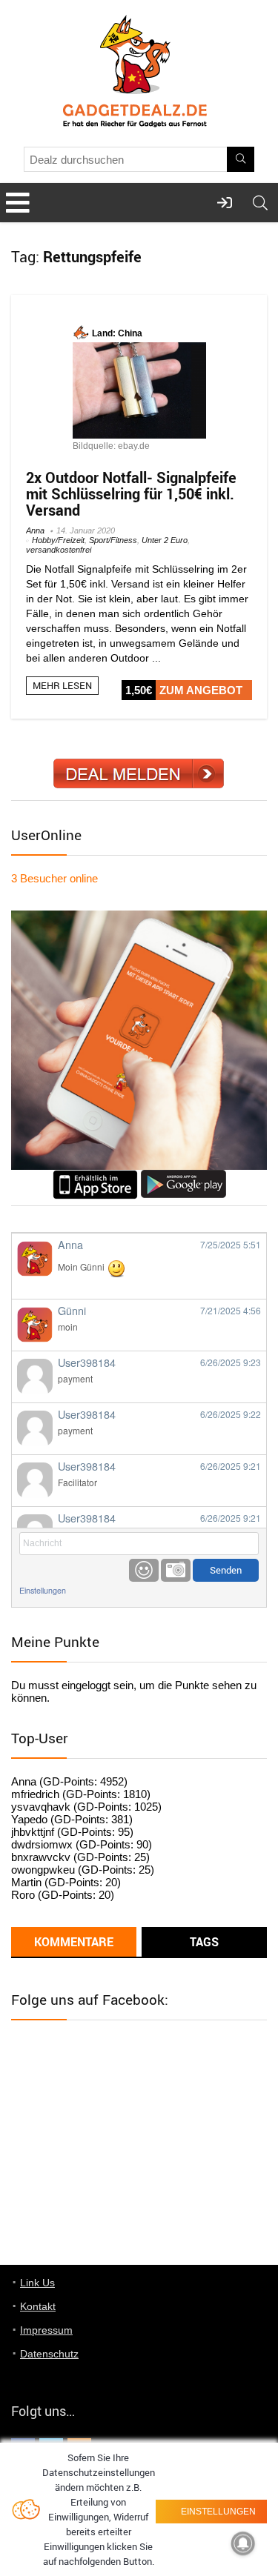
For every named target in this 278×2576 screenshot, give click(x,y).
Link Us (37, 2283)
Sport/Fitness (113, 540)
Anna (35, 530)
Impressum (46, 2330)
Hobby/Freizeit (58, 540)
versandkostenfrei (59, 550)
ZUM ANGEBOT (201, 690)
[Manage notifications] (243, 2543)
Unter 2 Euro (165, 540)
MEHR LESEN (62, 685)
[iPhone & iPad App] (95, 1176)
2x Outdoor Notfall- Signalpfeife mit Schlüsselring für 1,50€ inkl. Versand (131, 494)
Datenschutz (49, 2354)
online (54, 878)
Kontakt (38, 2306)
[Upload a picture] (176, 1570)
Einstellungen (43, 1590)
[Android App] (183, 1176)
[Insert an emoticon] (144, 1570)
